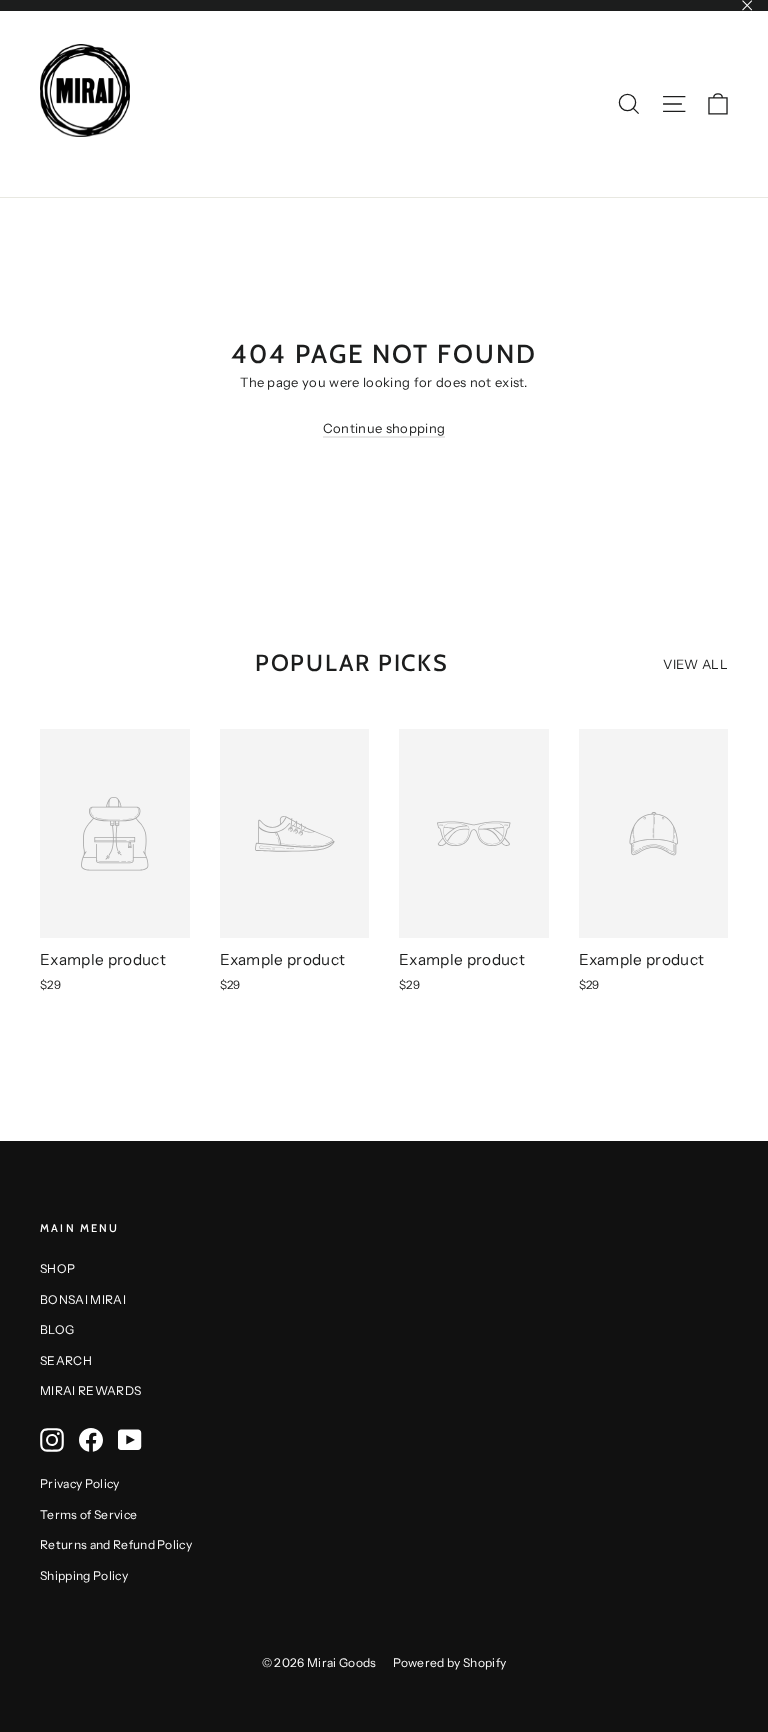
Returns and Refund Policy (116, 1544)
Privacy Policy (80, 1483)
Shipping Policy (84, 1575)
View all (695, 664)
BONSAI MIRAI (83, 1299)
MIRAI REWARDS (90, 1390)
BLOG (57, 1329)
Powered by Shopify (450, 1662)
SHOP (57, 1268)
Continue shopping (384, 428)
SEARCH (66, 1360)
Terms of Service (88, 1514)
